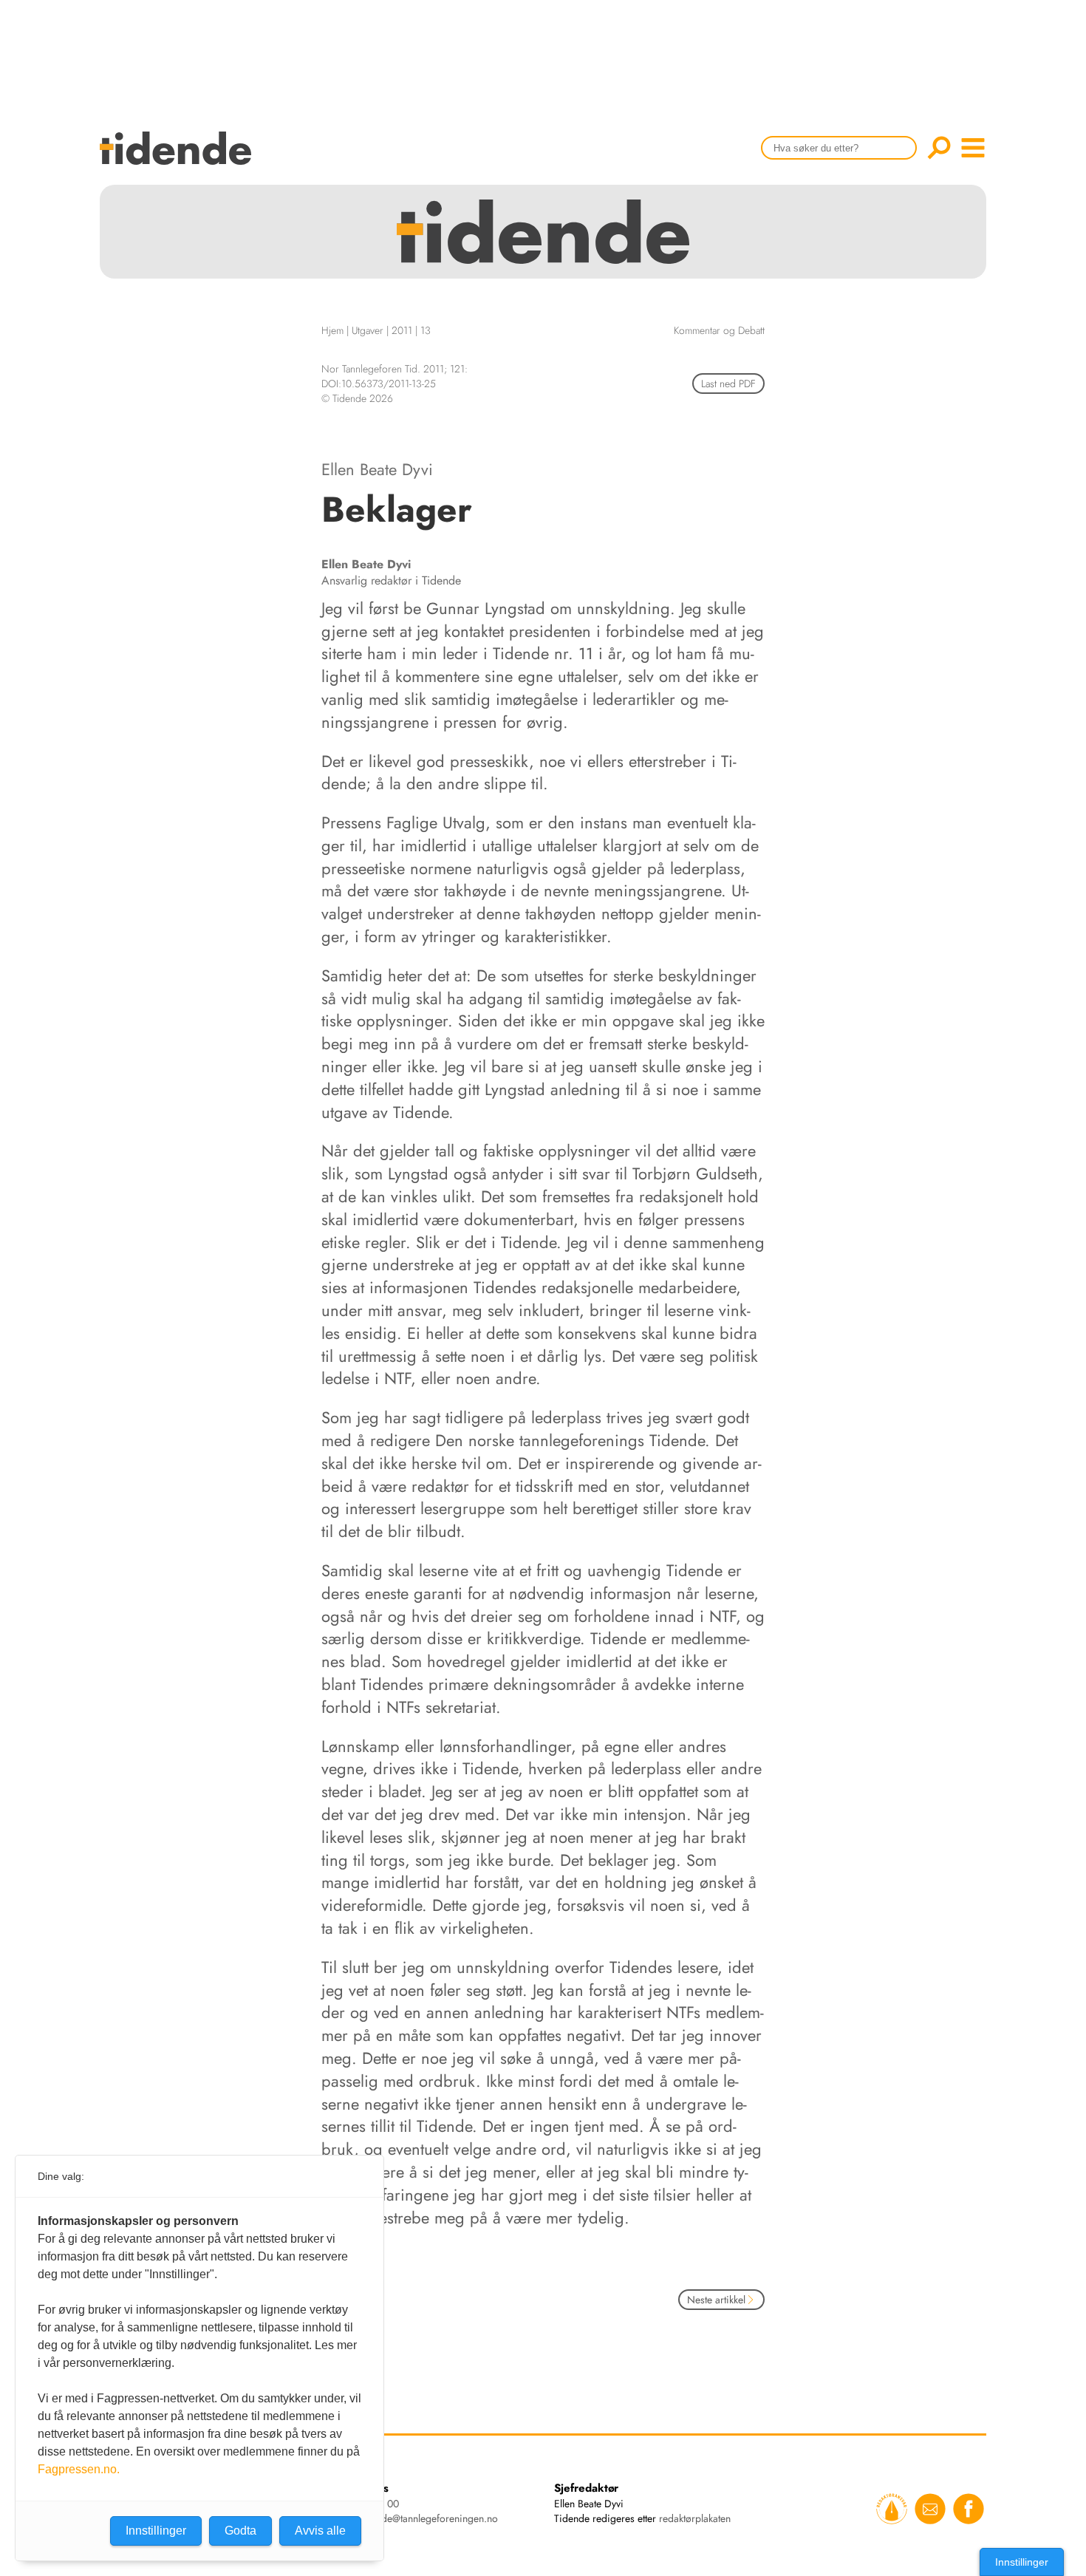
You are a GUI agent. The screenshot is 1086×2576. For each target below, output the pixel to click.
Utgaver (368, 330)
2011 (402, 330)
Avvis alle (320, 2531)
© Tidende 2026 (357, 398)
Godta (240, 2531)
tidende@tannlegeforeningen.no (429, 2518)
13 (426, 330)
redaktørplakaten (695, 2518)
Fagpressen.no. (79, 2469)
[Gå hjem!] (179, 158)
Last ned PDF (728, 384)
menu (973, 148)
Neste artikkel (716, 2300)
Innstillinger (1022, 2562)
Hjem (332, 330)
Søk (939, 148)
